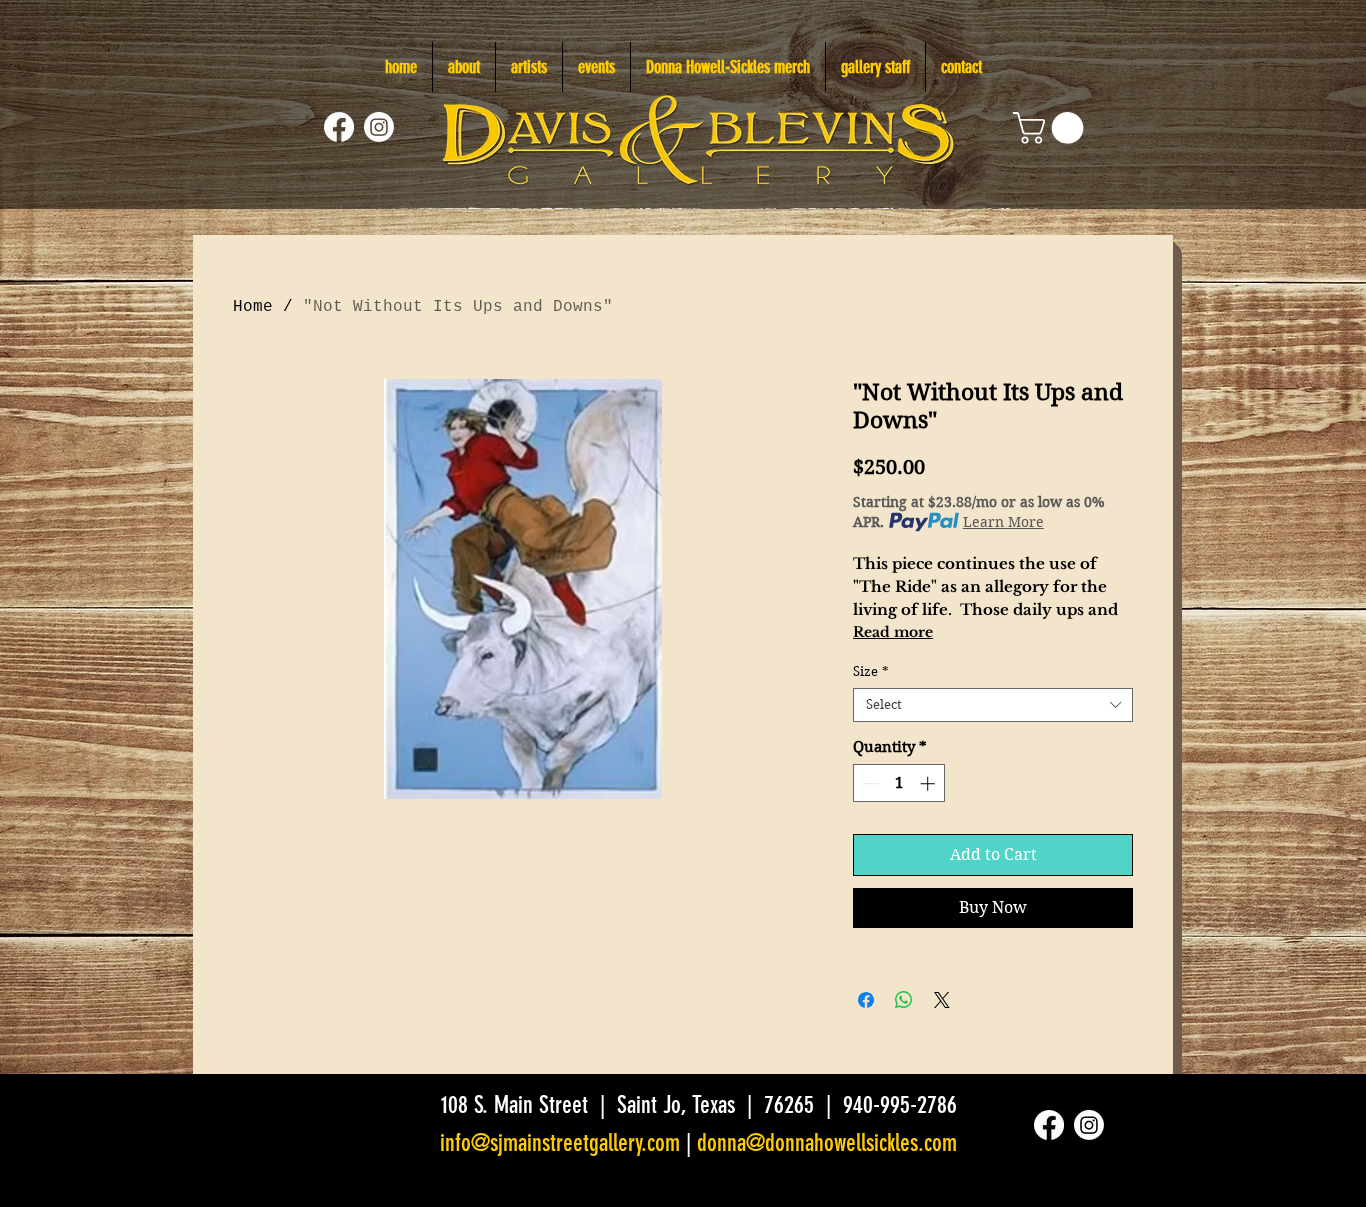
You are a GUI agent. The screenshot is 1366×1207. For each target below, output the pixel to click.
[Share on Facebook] (866, 1000)
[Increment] (929, 783)
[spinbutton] (899, 783)
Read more (893, 632)
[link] (1052, 128)
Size (871, 671)
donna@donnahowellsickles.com (827, 1143)
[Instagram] (379, 127)
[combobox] (993, 705)
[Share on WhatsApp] (904, 1000)
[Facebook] (339, 127)
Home (253, 307)
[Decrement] (869, 783)
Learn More (1003, 522)
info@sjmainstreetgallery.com (560, 1143)
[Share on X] (942, 1000)
